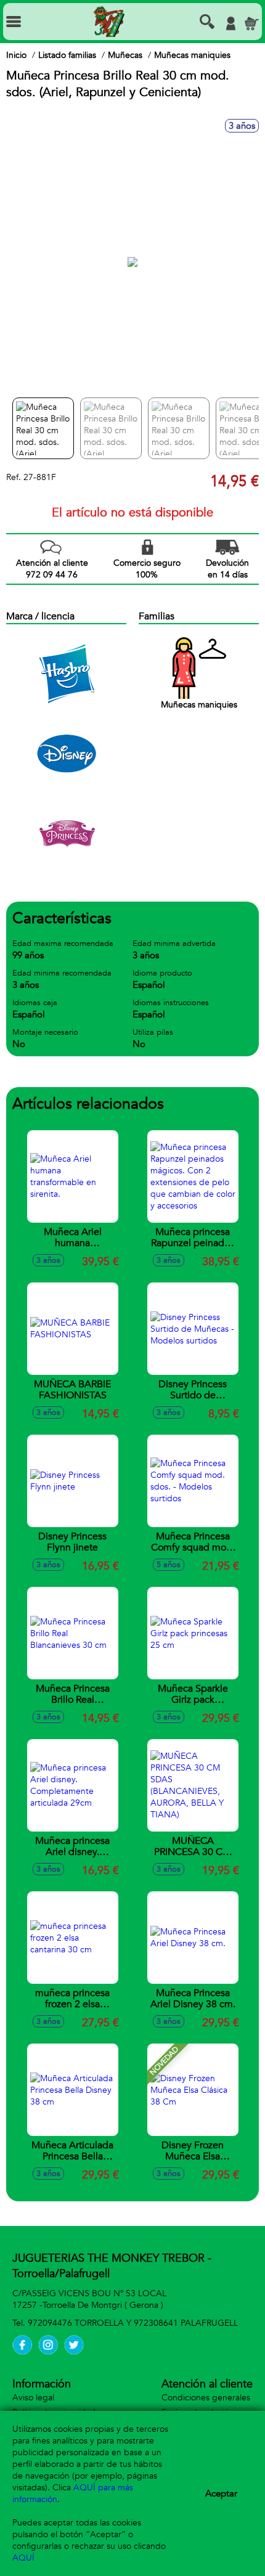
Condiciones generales (206, 2398)
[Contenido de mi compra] (251, 23)
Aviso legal (33, 2398)
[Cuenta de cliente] (230, 23)
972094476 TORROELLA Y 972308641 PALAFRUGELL (133, 2323)
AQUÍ (23, 2558)
